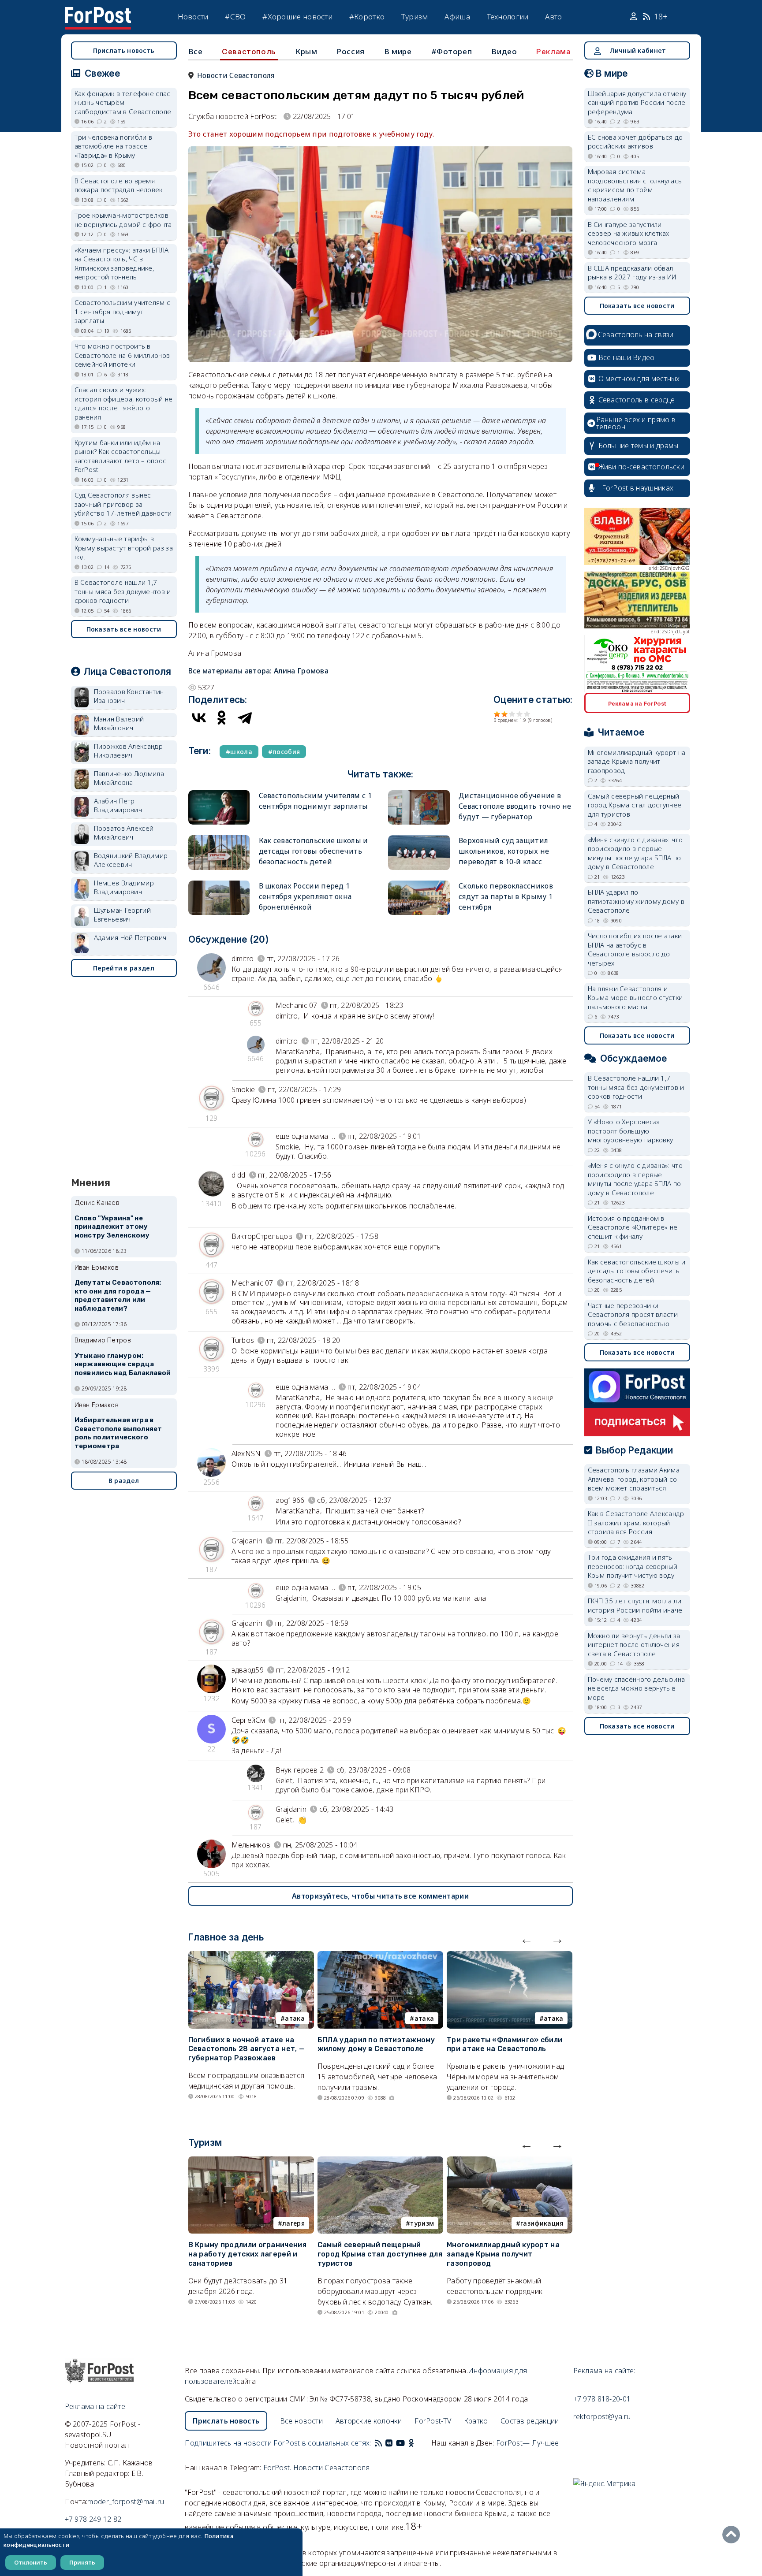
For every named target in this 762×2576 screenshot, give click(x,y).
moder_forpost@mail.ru (126, 2502)
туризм (422, 2223)
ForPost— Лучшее (528, 2443)
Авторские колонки (369, 2421)
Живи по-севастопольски (642, 467)
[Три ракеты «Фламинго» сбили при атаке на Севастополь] (510, 1956)
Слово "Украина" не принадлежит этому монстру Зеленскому (112, 1227)
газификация (542, 2223)
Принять (82, 2562)
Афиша (457, 17)
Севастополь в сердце (637, 400)
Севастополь (249, 52)
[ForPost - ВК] (389, 2443)
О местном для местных (639, 379)
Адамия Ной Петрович (130, 937)
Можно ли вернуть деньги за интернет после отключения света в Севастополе (634, 1645)
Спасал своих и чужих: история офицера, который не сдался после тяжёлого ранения (124, 403)
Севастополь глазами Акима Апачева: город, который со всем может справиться (634, 1479)
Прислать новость (124, 50)
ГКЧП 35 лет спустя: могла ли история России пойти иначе (635, 1605)
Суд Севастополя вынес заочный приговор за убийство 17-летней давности (123, 504)
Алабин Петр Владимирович (118, 805)
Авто (553, 17)
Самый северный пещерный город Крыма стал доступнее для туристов (380, 2254)
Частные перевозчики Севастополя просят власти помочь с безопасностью (633, 1314)
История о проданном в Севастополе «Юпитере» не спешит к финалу (633, 1227)
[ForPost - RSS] (378, 2443)
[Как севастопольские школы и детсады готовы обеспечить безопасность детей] (219, 839)
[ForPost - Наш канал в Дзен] (417, 2443)
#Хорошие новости (297, 17)
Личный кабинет (638, 50)
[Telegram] (245, 717)
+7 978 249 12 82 (93, 2519)
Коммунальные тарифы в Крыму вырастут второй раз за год (124, 548)
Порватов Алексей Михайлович (124, 833)
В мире (398, 51)
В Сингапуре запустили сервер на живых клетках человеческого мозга (629, 233)
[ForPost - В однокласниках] (411, 2443)
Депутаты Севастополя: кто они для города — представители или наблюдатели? (118, 1295)
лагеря (293, 2223)
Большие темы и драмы (639, 446)
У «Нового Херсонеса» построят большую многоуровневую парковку (631, 1131)
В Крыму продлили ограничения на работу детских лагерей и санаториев (247, 2254)
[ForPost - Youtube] (400, 2443)
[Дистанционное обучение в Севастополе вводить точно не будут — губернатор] (419, 794)
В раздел (124, 1481)
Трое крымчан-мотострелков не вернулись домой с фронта (123, 220)
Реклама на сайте (95, 2406)
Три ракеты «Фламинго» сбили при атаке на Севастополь (504, 2044)
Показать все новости (124, 629)
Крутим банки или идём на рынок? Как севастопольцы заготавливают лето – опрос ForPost (121, 456)
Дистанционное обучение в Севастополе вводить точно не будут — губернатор (515, 806)
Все (196, 51)
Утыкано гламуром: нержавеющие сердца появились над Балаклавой (123, 1364)
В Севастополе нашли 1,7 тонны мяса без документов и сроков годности (123, 591)
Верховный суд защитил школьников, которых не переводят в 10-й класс (504, 851)
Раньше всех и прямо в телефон (636, 423)
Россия (351, 51)
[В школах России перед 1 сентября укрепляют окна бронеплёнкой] (219, 884)
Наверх (733, 2535)
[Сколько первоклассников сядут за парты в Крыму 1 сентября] (419, 884)
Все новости (301, 2421)
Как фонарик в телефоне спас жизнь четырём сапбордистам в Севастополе (123, 102)
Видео (504, 51)
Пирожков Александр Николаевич (128, 751)
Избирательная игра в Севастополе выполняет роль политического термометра (118, 1433)
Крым (306, 51)
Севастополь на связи (636, 335)
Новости (193, 17)
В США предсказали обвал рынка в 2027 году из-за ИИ (632, 273)
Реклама (553, 52)
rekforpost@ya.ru (602, 2416)
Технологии (508, 17)
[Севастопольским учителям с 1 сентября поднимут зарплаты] (219, 794)
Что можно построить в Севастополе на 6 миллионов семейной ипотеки (122, 355)
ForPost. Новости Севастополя (316, 2468)
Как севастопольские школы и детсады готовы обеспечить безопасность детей (314, 851)
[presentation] (527, 1939)
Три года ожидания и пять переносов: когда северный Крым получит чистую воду (633, 1566)
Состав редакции (530, 2421)
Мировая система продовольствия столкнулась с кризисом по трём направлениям (635, 185)
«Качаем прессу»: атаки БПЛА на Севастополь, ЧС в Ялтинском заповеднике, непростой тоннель (122, 264)
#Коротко (367, 17)
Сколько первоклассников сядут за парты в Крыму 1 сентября (506, 896)
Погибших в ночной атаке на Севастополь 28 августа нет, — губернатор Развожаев (247, 2049)
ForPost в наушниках (638, 488)
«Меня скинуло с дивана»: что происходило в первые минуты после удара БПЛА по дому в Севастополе (635, 853)
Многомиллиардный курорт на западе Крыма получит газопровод (503, 2254)
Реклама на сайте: (604, 2371)
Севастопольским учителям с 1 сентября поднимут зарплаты (123, 311)
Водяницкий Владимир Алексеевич (131, 860)
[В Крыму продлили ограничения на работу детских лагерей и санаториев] (251, 2162)
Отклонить (31, 2562)
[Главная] (98, 12)
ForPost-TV (433, 2421)
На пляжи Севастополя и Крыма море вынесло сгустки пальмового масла (635, 998)
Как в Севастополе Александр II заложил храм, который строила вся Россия (636, 1522)
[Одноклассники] (222, 717)
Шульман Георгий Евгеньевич (123, 915)
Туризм (415, 17)
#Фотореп (452, 51)
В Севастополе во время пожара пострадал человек (119, 185)
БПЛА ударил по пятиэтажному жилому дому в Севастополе (376, 2044)
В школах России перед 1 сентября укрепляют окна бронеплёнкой (305, 896)
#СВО (235, 17)
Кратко (476, 2421)
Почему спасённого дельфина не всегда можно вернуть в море (637, 1688)
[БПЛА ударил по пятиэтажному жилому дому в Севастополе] (380, 1956)
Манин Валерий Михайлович (119, 723)
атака (295, 2018)
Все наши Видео (627, 357)
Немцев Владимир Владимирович (124, 887)
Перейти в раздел (124, 968)
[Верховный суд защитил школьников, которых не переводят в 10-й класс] (419, 839)
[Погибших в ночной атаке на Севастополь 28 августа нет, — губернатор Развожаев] (251, 1956)
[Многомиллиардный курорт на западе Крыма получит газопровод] (510, 2162)
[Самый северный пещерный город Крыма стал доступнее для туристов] (380, 2162)
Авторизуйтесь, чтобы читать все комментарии (380, 1896)
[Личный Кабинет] (635, 17)
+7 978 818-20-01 (602, 2399)
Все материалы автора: (259, 671)
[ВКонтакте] (199, 717)
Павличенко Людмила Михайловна (129, 778)
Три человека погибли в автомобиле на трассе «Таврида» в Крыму (114, 146)
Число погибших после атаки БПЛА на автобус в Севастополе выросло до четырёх (635, 949)
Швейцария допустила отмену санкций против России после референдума (637, 102)
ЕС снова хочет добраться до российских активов (635, 142)
